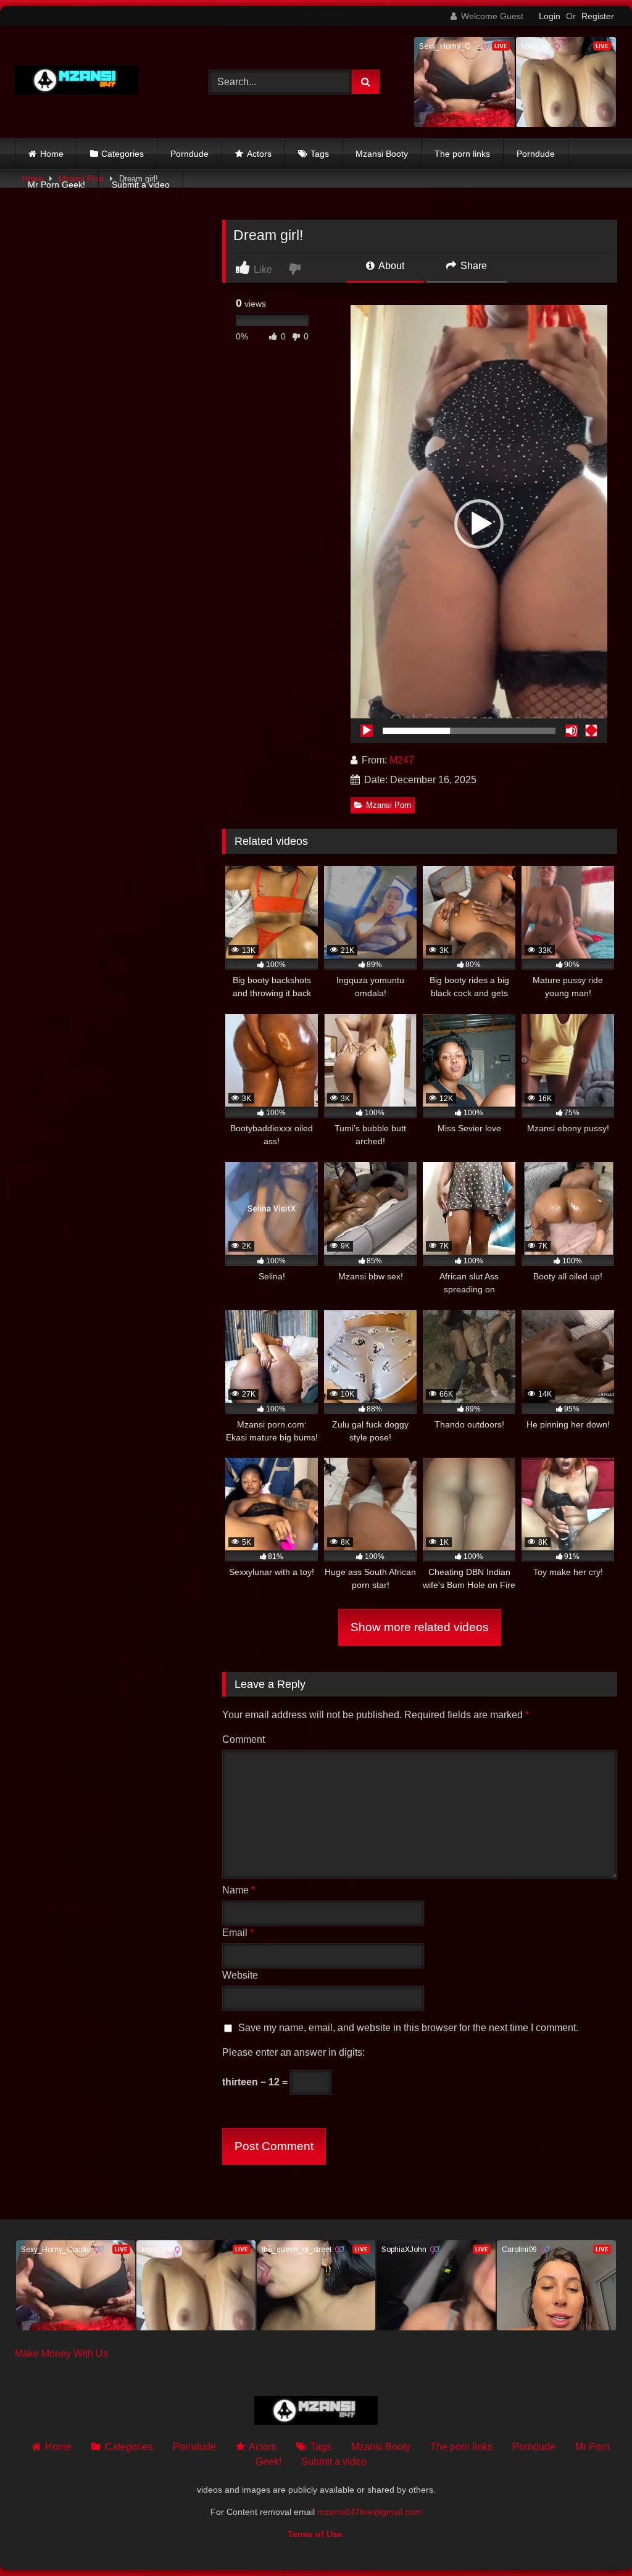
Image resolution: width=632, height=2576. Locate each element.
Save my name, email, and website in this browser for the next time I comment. (408, 2028)
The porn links (462, 154)
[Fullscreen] (591, 731)
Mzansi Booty (382, 154)
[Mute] (572, 731)
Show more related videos (420, 1627)
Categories (123, 154)
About (390, 266)
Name (239, 1890)
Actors (259, 154)
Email (238, 1933)
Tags (320, 154)
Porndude (189, 154)
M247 (402, 760)
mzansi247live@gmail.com (369, 2512)
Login (550, 16)
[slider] (469, 731)
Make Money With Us (61, 2354)
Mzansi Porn (389, 805)
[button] (479, 524)
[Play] (367, 731)
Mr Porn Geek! (56, 185)
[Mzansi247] (98, 82)
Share (472, 266)
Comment (243, 1739)
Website (240, 1975)
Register (598, 16)
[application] (479, 524)
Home (52, 154)
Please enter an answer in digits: (293, 2052)
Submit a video (141, 185)
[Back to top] (594, 2539)
